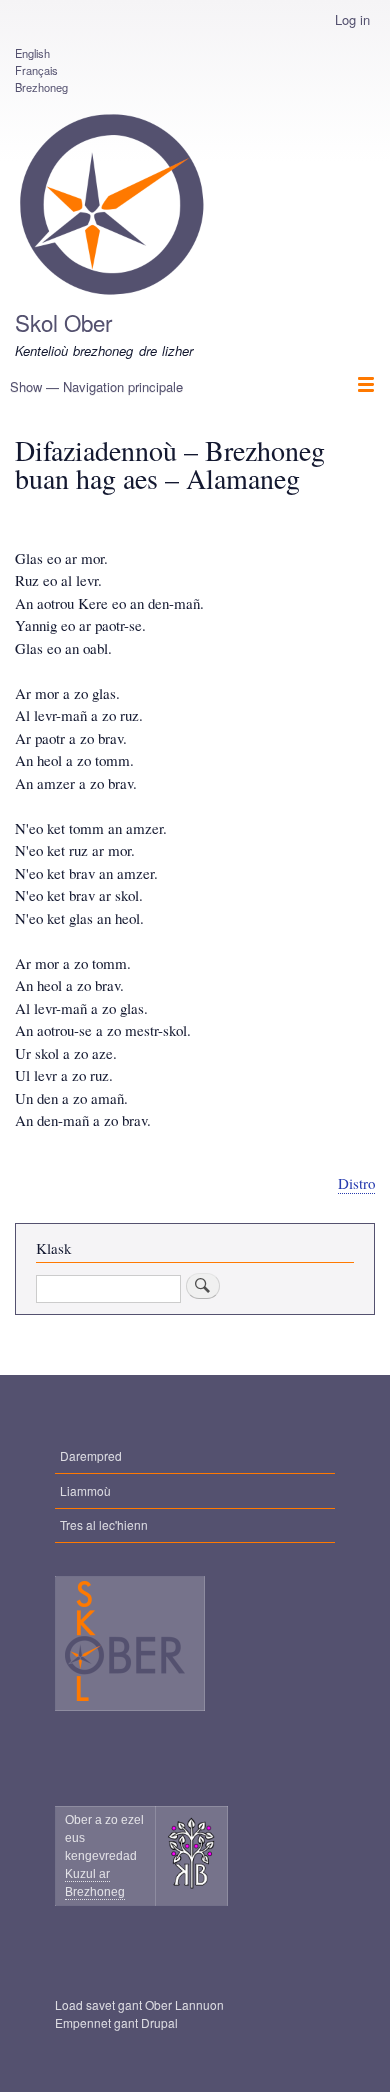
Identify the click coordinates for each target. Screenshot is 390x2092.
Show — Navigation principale (96, 386)
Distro (356, 1183)
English (32, 53)
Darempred (91, 1455)
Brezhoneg (41, 87)
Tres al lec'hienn (104, 1524)
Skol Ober (63, 322)
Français (36, 70)
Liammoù (85, 1490)
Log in (352, 19)
